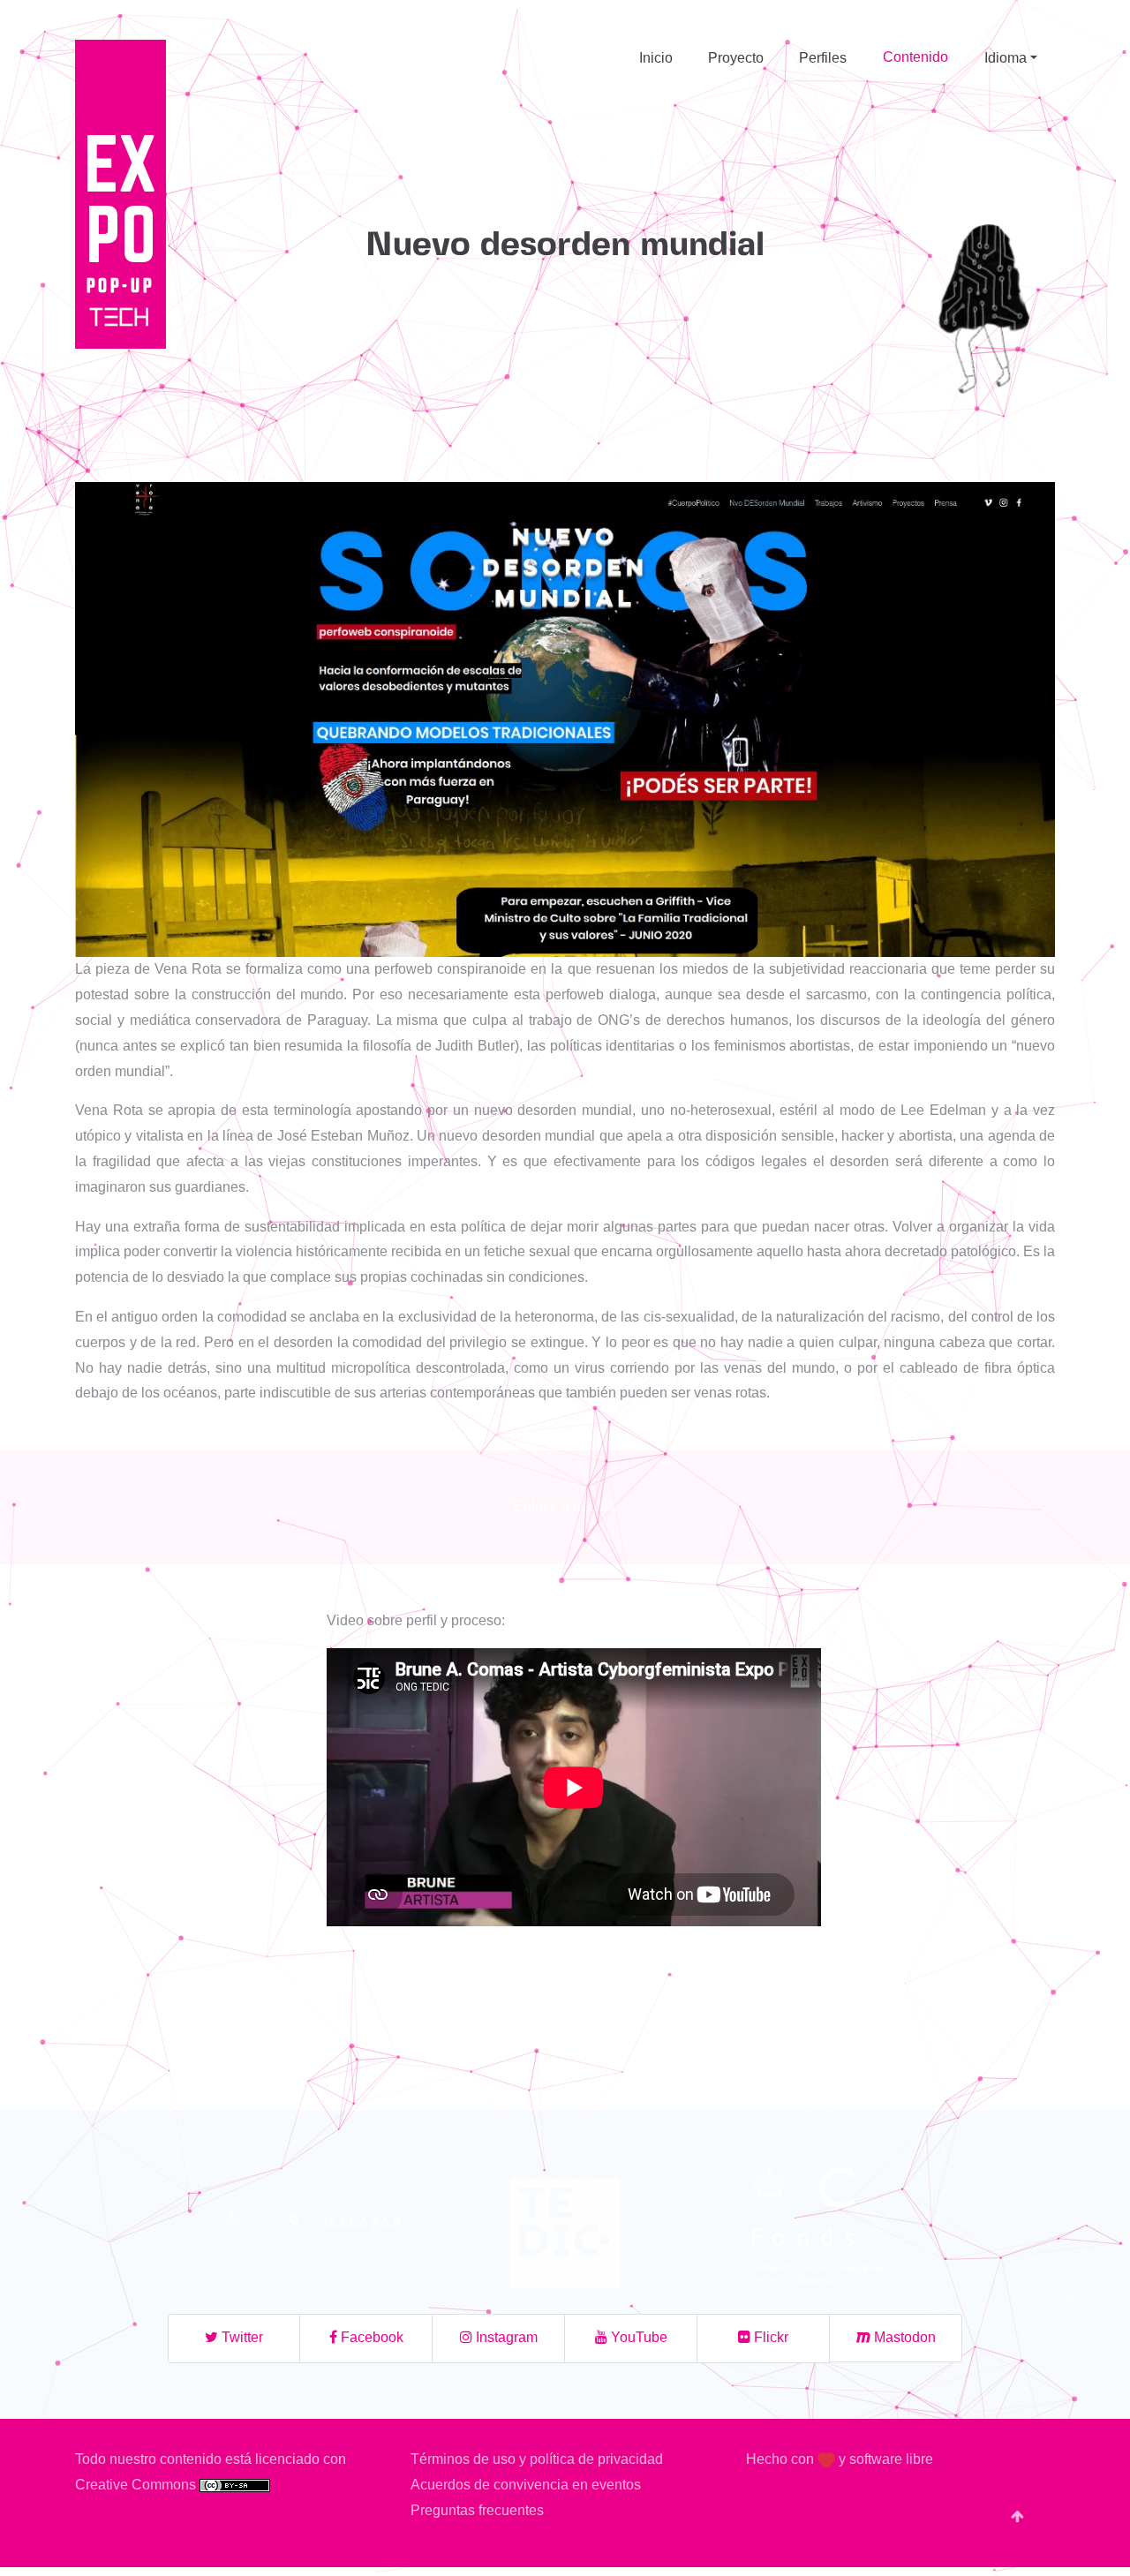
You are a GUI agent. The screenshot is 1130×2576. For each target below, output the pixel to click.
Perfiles (823, 58)
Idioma (1006, 58)
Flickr (769, 2337)
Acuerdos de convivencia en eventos (526, 2485)
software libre (891, 2459)
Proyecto (736, 58)
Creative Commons (137, 2485)
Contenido (915, 57)
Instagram (505, 2337)
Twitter (241, 2337)
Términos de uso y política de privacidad (537, 2459)
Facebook (370, 2337)
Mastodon (903, 2337)
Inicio (656, 58)
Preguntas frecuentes (477, 2510)
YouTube (637, 2337)
